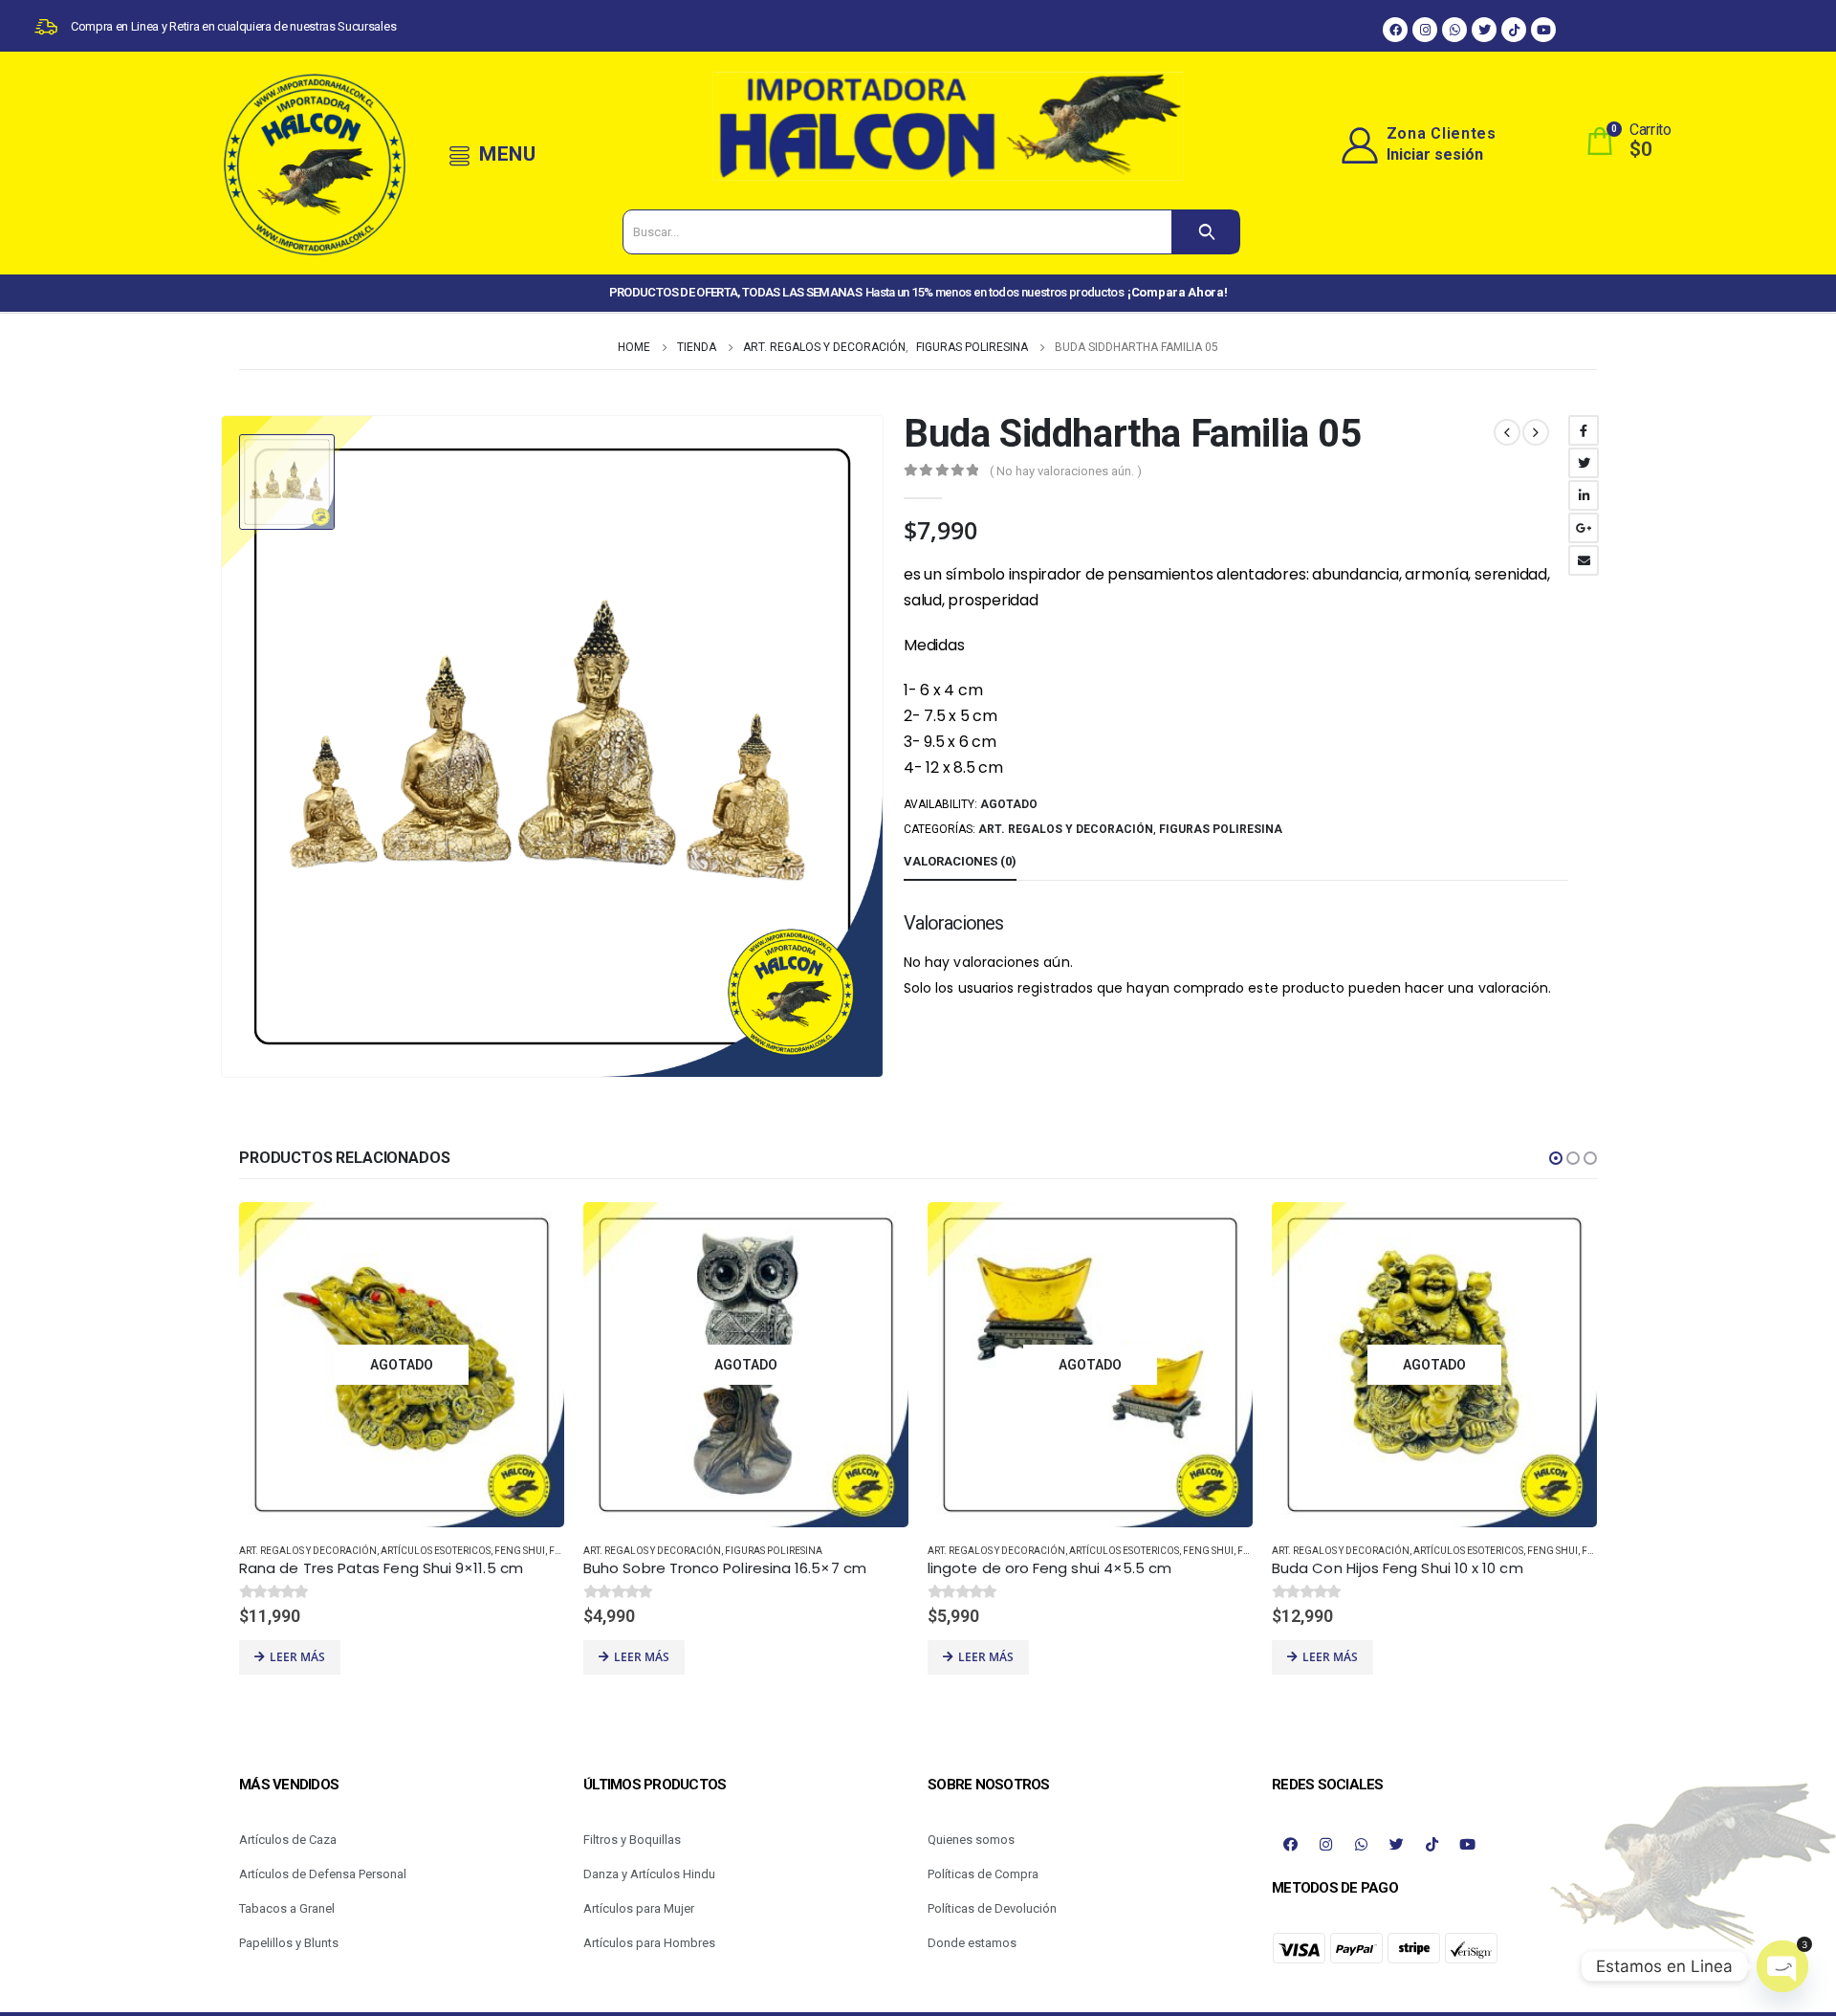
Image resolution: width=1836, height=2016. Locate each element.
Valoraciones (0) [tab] (960, 861)
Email (1584, 560)
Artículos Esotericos (436, 1551)
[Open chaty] (1782, 1966)
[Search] (1205, 232)
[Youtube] (1543, 30)
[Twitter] (1484, 30)
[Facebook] (1395, 30)
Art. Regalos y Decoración (1066, 829)
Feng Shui (520, 1551)
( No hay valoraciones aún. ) (1066, 471)
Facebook (1584, 430)
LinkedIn (1584, 495)
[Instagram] (1425, 30)
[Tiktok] (1514, 30)
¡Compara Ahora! (1177, 292)
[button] (1556, 1158)
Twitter (1584, 463)
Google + (1584, 528)
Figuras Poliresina (1221, 829)
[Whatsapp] (1454, 30)
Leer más (297, 1657)
